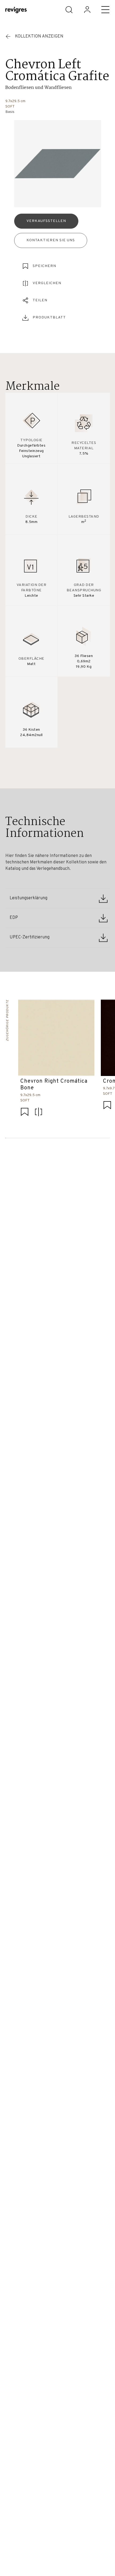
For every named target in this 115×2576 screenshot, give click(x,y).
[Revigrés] (16, 11)
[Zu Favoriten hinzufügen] (25, 1113)
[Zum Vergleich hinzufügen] (39, 1113)
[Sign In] (87, 10)
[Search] (69, 10)
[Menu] (105, 10)
